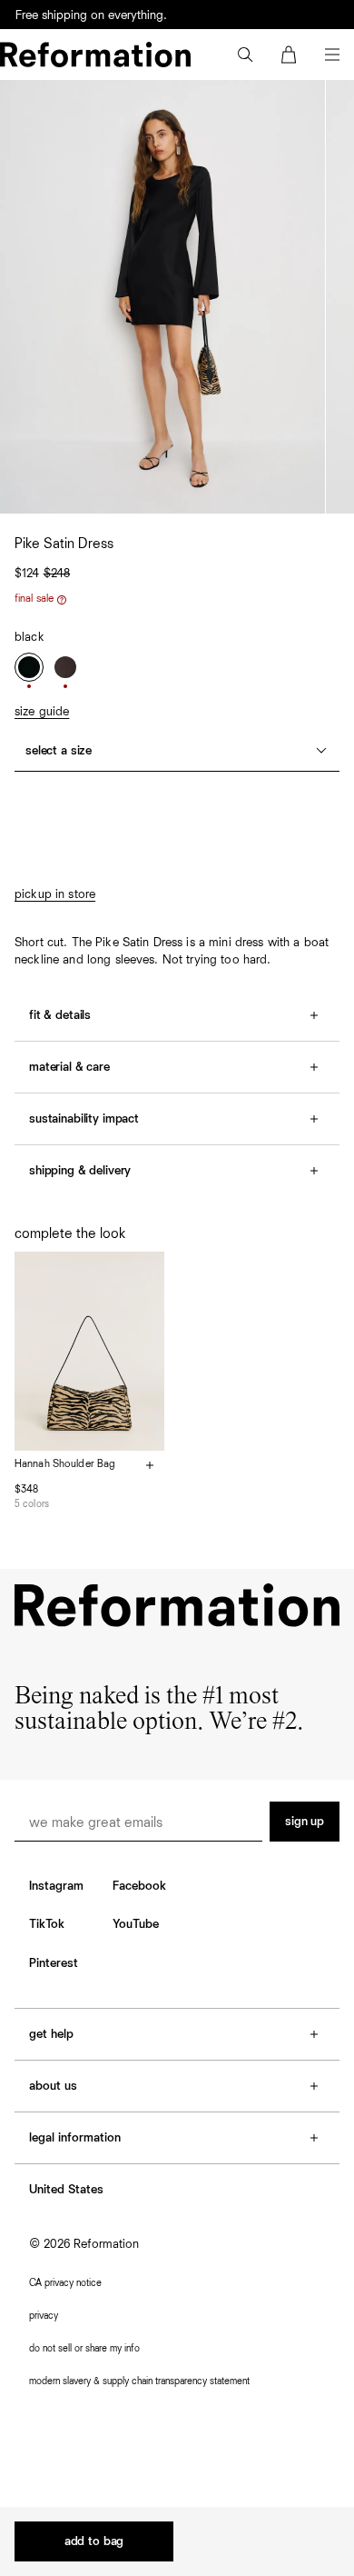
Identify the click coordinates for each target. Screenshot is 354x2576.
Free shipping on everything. (91, 15)
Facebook (139, 1886)
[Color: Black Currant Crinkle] (65, 667)
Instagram (56, 1886)
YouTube (136, 1924)
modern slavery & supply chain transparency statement (139, 2381)
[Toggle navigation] (332, 55)
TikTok (47, 1924)
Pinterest (54, 1963)
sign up (305, 1822)
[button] (245, 55)
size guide (42, 712)
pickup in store (55, 894)
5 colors (32, 1504)
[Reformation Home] (95, 55)
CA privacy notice (65, 2283)
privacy (44, 2316)
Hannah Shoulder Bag (65, 1464)
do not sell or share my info (84, 2348)
